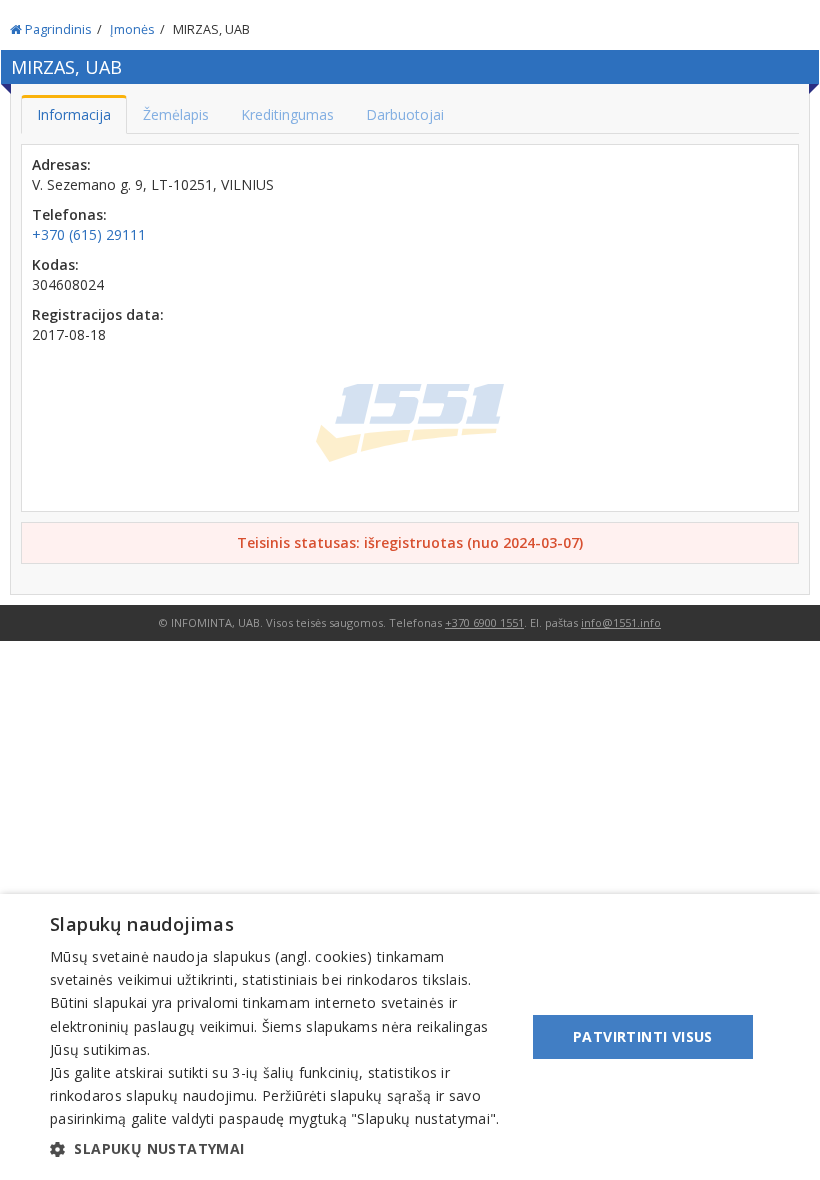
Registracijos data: (98, 314)
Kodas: (55, 264)
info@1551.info (621, 622)
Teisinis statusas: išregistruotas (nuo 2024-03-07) (410, 542)
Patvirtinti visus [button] (643, 1036)
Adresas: (61, 164)
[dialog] (410, 1037)
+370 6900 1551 (484, 622)
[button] (281, 1149)
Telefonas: (69, 214)
